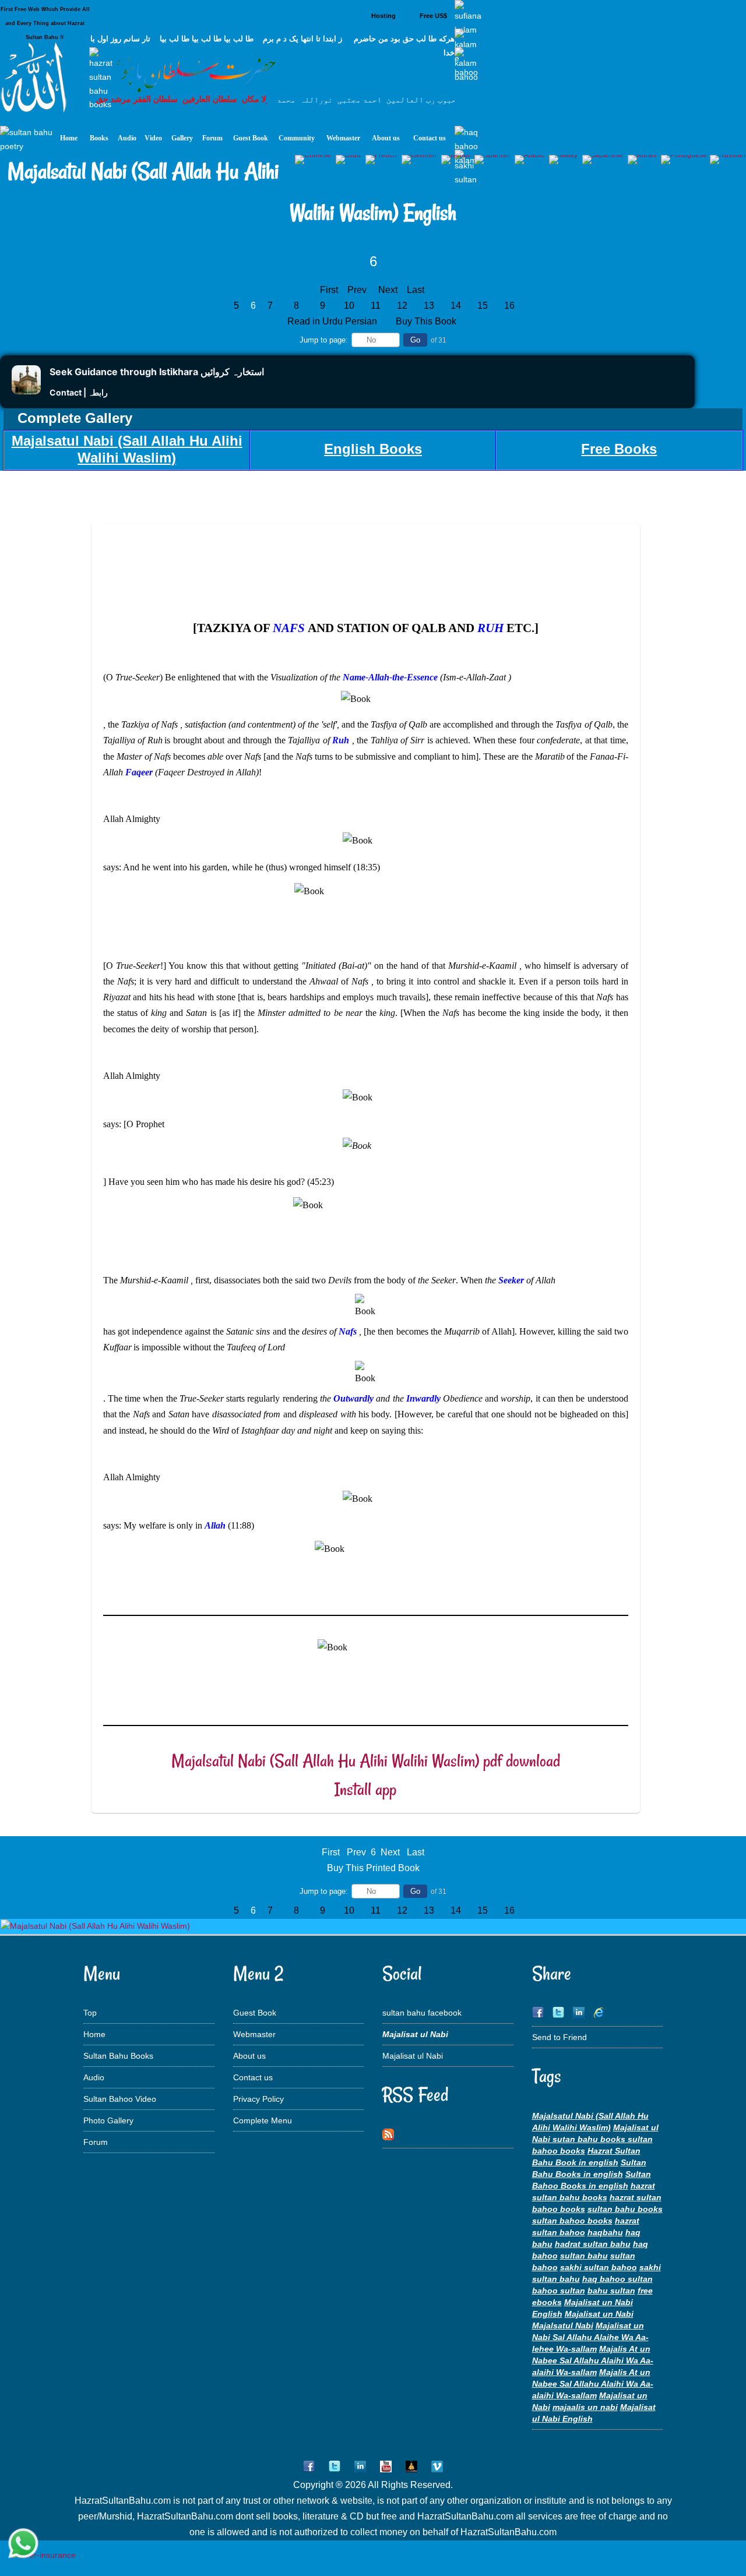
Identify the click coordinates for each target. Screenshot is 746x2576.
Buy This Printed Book (373, 1868)
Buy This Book (427, 321)
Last (416, 290)
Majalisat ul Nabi (413, 2056)
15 (483, 306)
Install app (365, 1789)
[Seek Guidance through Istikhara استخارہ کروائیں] (26, 391)
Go (415, 340)
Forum (96, 2142)
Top (90, 2013)
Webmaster (254, 2034)
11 (376, 306)
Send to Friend (559, 2037)
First (329, 290)
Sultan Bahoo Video (120, 2099)
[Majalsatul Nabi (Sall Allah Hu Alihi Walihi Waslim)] (95, 1926)
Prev (357, 290)
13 (429, 306)
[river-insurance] (43, 2555)
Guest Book (255, 2013)
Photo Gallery (108, 2120)
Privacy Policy (258, 2099)
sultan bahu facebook (422, 2013)
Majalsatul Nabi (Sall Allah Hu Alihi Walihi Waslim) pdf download (366, 1761)
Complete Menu (263, 2120)
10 (349, 306)
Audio (94, 2077)
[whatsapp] (23, 2544)
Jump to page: (324, 340)
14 (456, 306)
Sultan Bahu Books (118, 2056)
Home (94, 2034)
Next (388, 290)
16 (509, 306)
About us (249, 2056)
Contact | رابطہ (79, 392)
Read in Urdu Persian (333, 321)
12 (402, 306)
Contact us (253, 2077)
